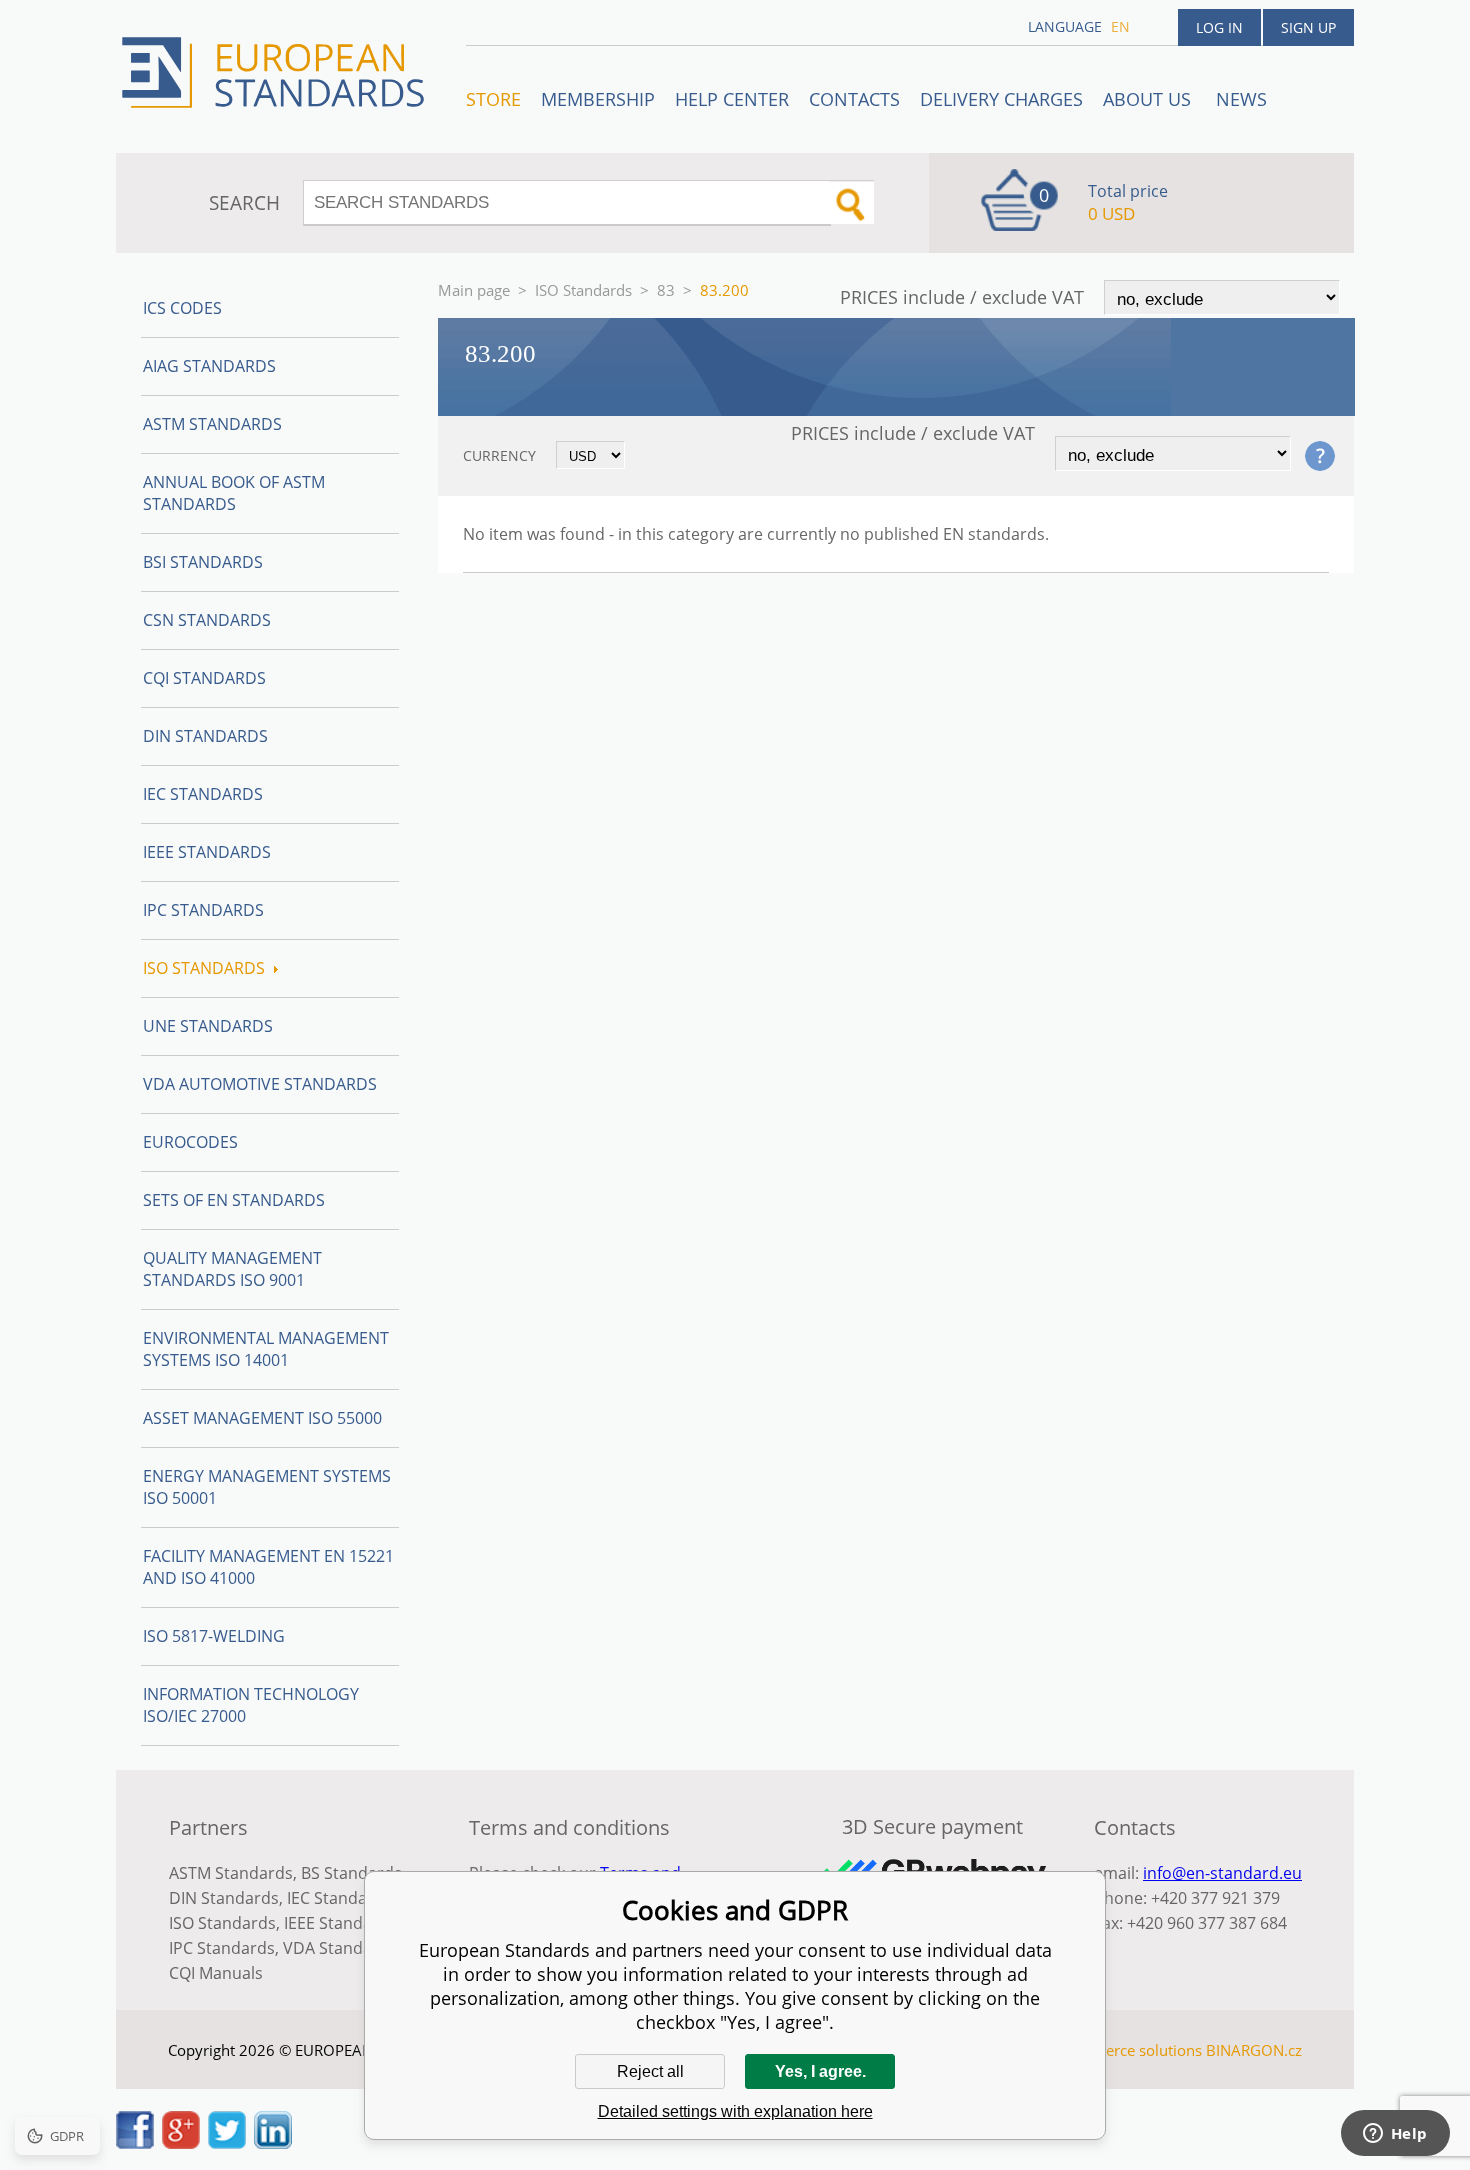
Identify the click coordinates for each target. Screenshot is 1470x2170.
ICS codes (182, 308)
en (1120, 26)
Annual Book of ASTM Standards (234, 493)
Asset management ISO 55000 (262, 1418)
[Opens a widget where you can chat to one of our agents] (1395, 2135)
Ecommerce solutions (1128, 2050)
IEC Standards (203, 794)
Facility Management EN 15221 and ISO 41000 (268, 1567)
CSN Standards (207, 620)
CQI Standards (204, 678)
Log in (1219, 27)
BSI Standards (203, 562)
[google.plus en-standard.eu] (181, 2143)
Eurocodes (190, 1142)
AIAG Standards (209, 366)
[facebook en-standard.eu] (135, 2143)
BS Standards (351, 1873)
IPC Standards (203, 910)
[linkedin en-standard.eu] (273, 2143)
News (1241, 99)
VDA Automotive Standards (260, 1084)
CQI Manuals (216, 1973)
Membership (598, 99)
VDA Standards (340, 1948)
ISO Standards (583, 290)
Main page (474, 290)
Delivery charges (1001, 99)
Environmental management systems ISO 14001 (266, 1349)
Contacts (854, 99)
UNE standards (208, 1026)
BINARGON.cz (1254, 2050)
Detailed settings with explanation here (735, 2111)
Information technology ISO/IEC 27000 (251, 1705)
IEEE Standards (207, 852)
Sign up (1308, 27)
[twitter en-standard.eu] (227, 2143)
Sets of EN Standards (234, 1200)
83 (666, 290)
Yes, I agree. (820, 2071)
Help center (732, 99)
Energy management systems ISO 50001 (267, 1487)
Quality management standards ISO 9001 (232, 1269)
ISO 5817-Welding (214, 1636)
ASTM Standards (212, 424)
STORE (493, 99)
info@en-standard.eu (1222, 1873)
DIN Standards (205, 736)
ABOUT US (1149, 99)
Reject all (650, 2071)
